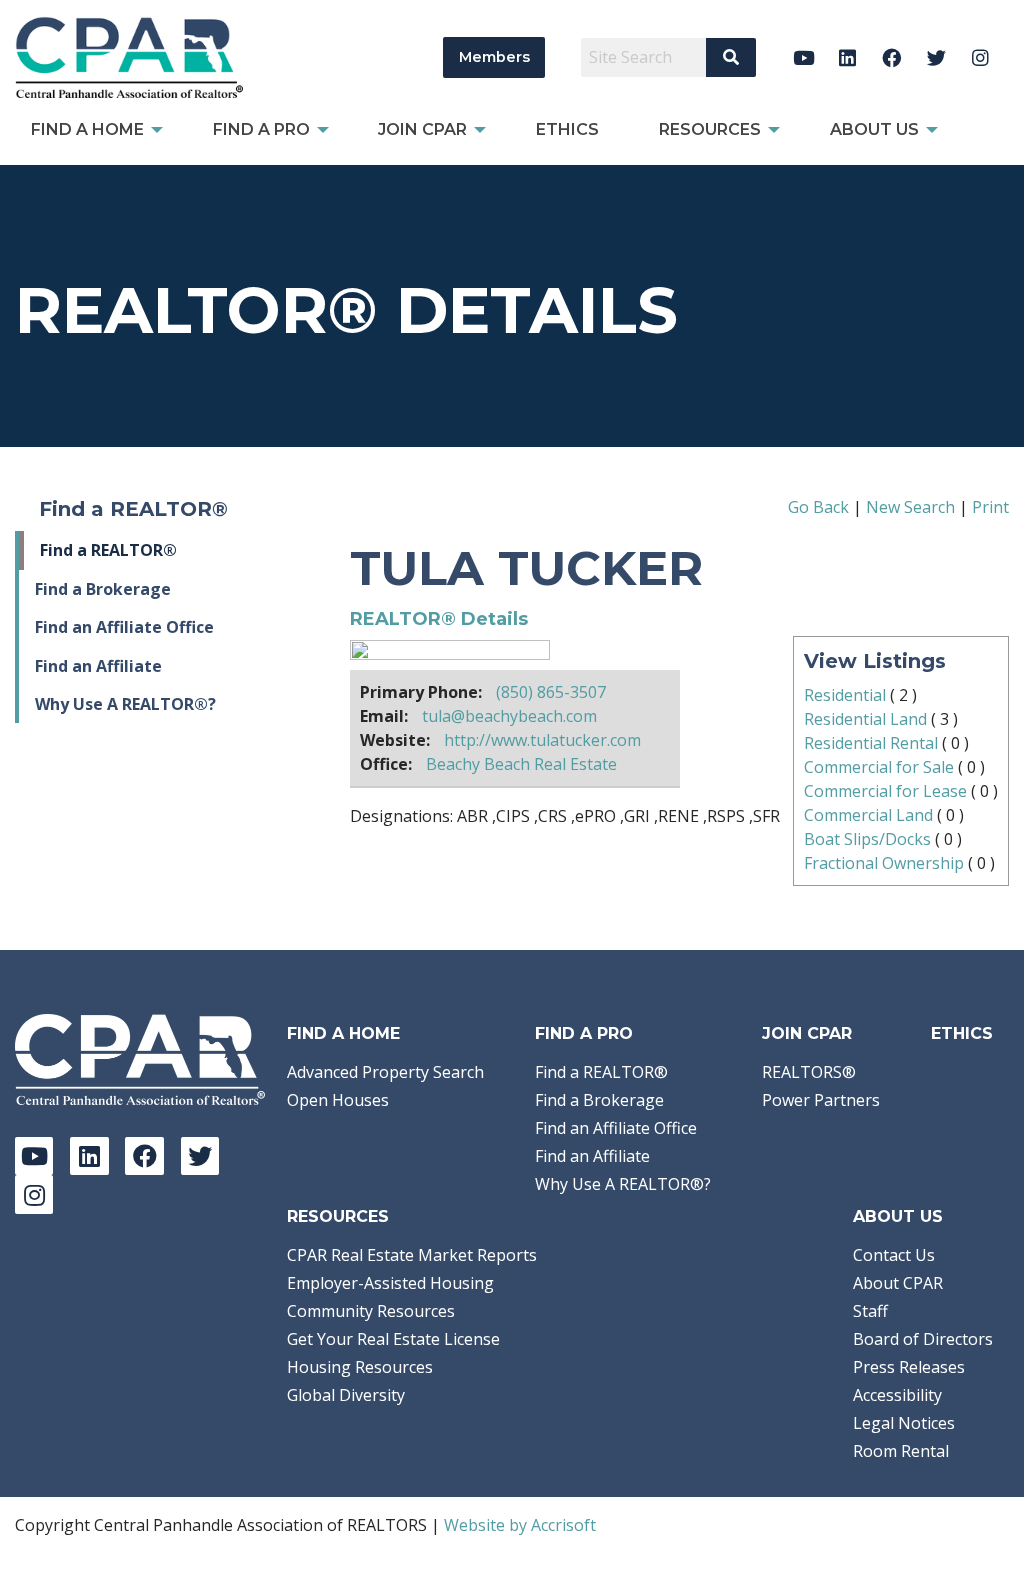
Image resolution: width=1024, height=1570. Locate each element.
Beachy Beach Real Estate (521, 764)
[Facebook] (892, 57)
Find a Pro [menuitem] (261, 129)
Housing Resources (360, 1367)
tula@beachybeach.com (509, 716)
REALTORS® (809, 1072)
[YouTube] (803, 57)
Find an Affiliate (98, 666)
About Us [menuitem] (874, 129)
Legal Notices (904, 1423)
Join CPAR (807, 1033)
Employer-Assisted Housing (390, 1283)
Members (494, 57)
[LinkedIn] (847, 57)
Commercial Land (868, 815)
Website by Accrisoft (520, 1525)
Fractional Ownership (884, 863)
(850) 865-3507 (551, 692)
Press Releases (909, 1367)
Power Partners (821, 1100)
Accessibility (897, 1395)
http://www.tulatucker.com (542, 740)
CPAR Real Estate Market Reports (412, 1255)
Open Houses (338, 1100)
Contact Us (894, 1255)
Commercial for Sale (879, 767)
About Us (898, 1216)
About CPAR (898, 1283)
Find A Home (343, 1033)
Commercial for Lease (885, 791)
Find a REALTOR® (108, 550)
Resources (338, 1216)
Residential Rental (871, 743)
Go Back (818, 507)
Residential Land (865, 719)
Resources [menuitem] (710, 129)
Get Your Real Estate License (393, 1339)
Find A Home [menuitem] (87, 129)
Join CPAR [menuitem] (422, 129)
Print (990, 507)
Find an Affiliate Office (124, 627)
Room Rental (901, 1451)
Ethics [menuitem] (567, 129)
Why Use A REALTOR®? (125, 704)
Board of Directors (923, 1339)
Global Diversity (346, 1395)
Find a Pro (584, 1033)
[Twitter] (936, 57)
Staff (870, 1311)
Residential (845, 695)
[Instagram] (980, 57)
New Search (910, 507)
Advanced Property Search (385, 1072)
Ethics (962, 1033)
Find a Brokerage (103, 589)
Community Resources (371, 1311)
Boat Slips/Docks (867, 839)
